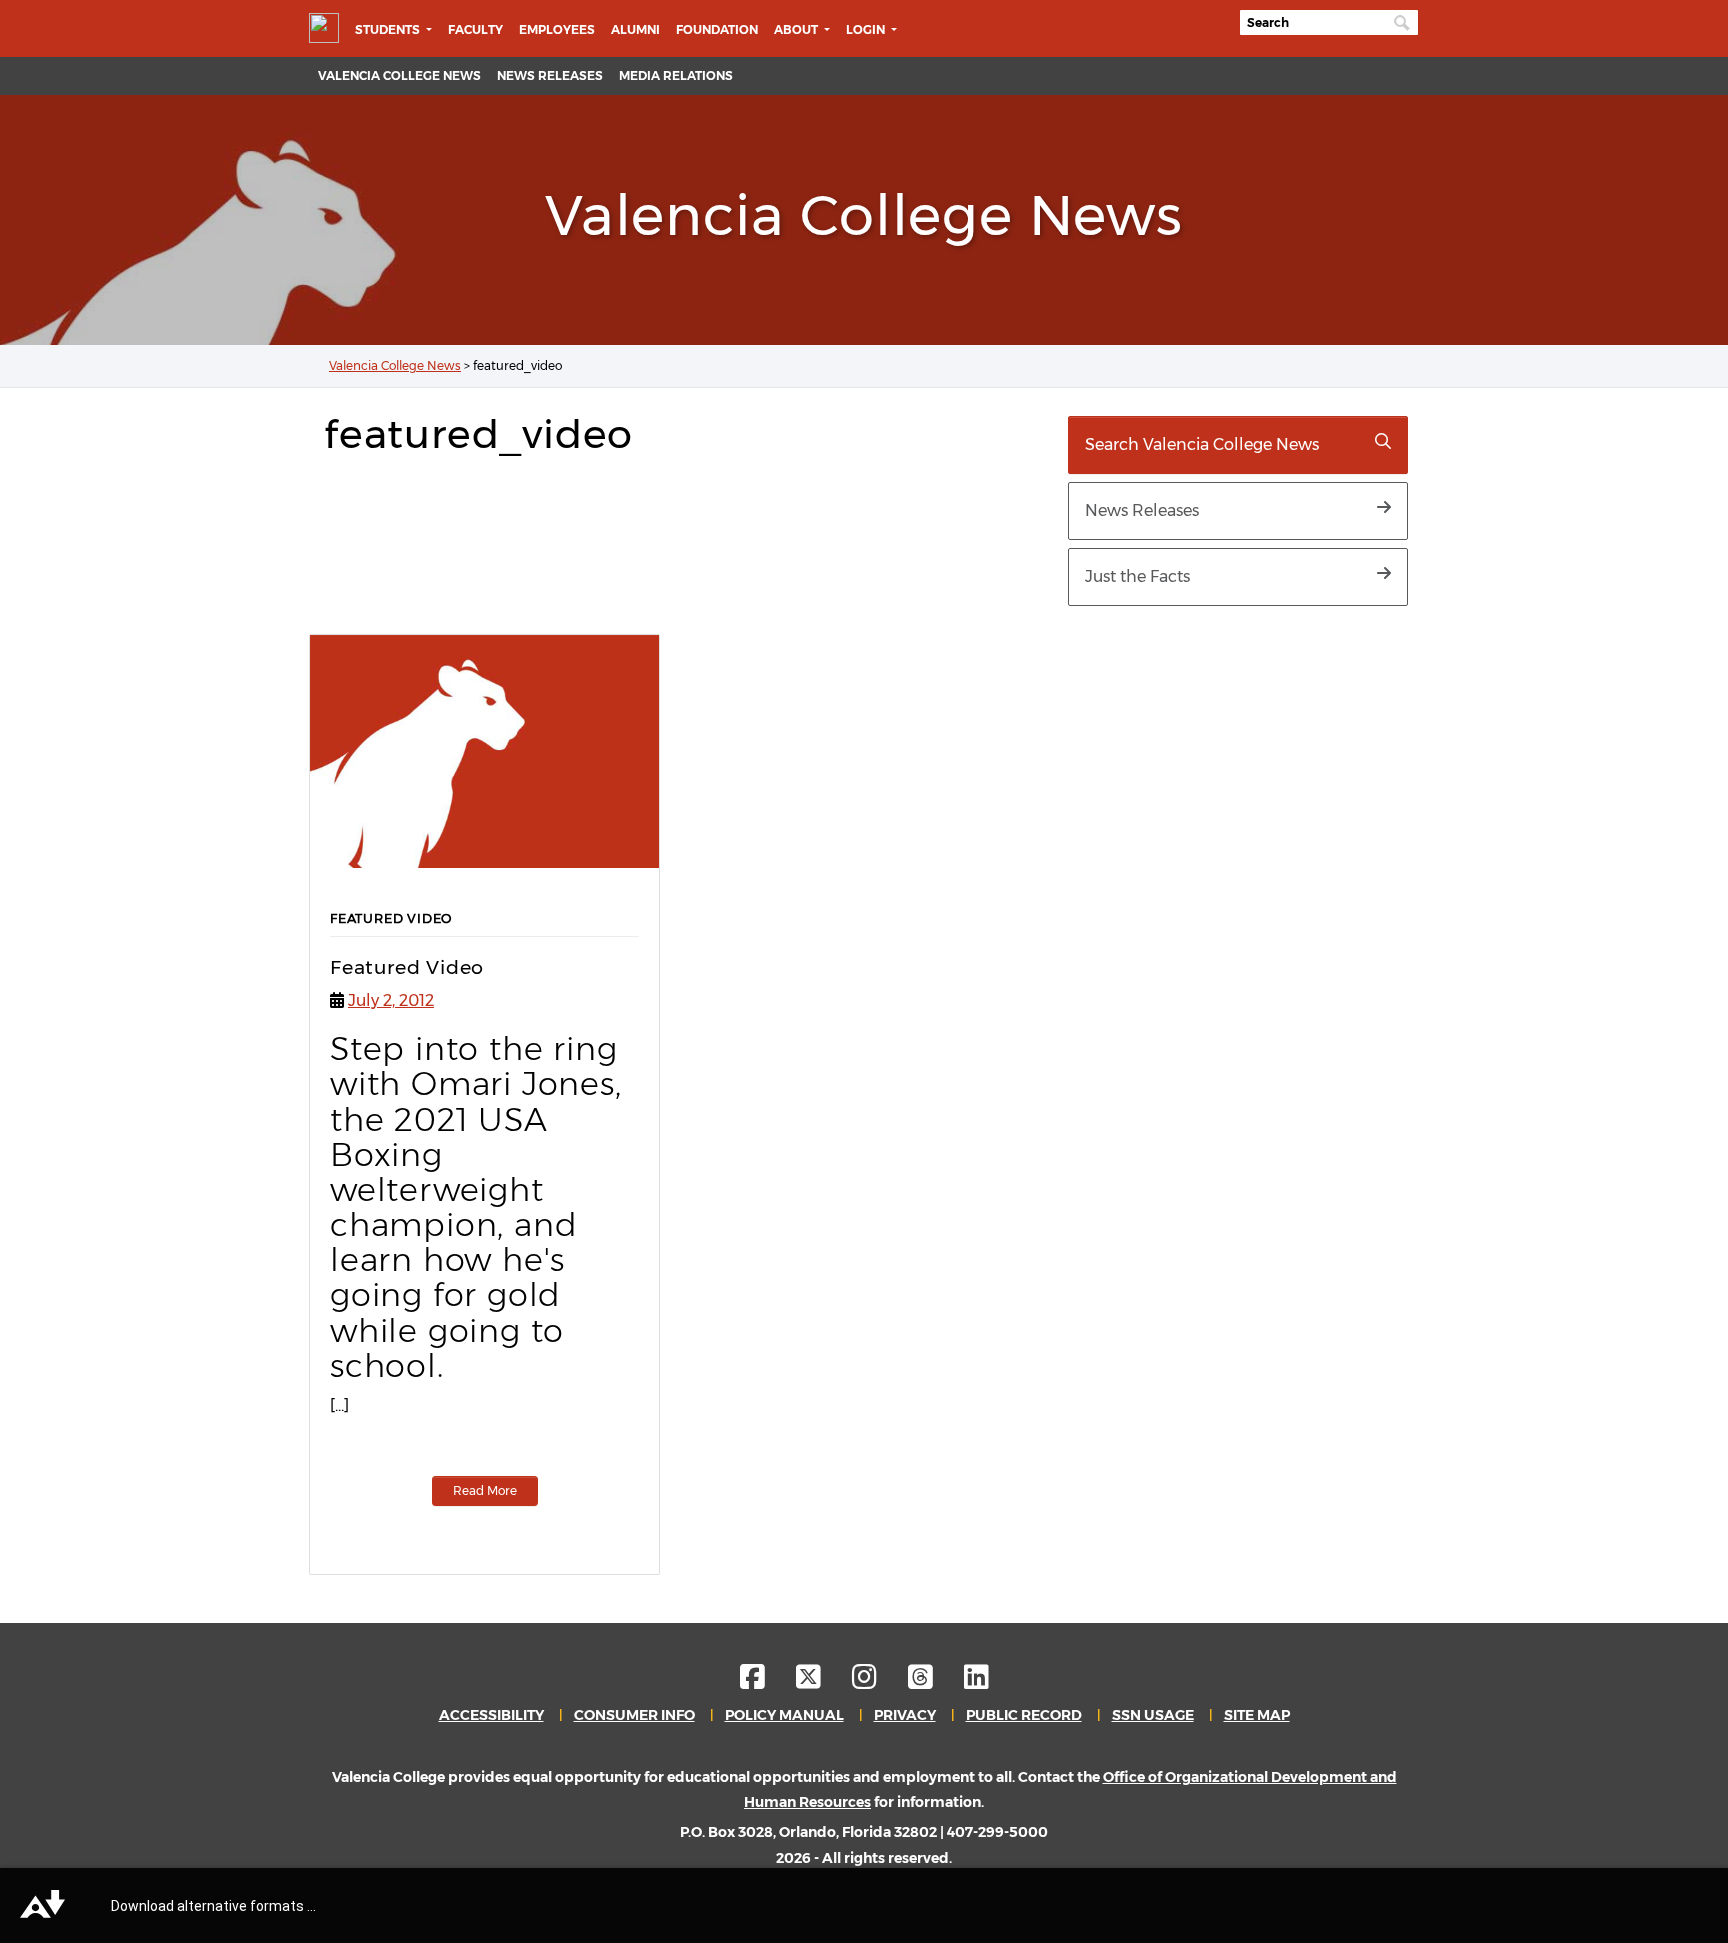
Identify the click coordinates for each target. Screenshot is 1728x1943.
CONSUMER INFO (634, 1715)
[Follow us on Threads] (934, 1682)
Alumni (635, 29)
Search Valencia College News (1202, 444)
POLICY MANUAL (784, 1715)
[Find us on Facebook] (766, 1682)
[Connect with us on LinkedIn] (976, 1682)
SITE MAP (1257, 1715)
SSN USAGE (1153, 1715)
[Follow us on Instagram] (878, 1682)
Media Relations (676, 75)
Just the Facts (1137, 576)
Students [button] (389, 29)
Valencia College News (399, 75)
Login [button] (867, 29)
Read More (485, 1490)
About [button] (797, 29)
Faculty (475, 29)
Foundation (717, 29)
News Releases (550, 75)
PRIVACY (905, 1715)
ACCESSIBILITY (491, 1715)
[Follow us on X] (822, 1682)
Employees (557, 29)
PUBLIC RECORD (1024, 1715)
